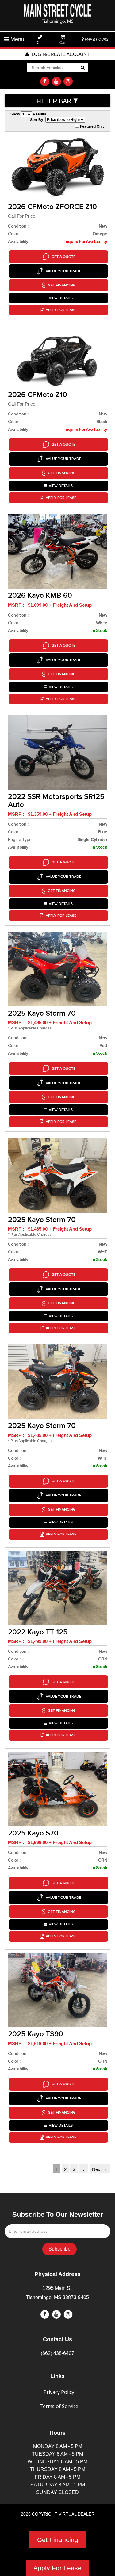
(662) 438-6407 (57, 2353)
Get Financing (58, 2540)
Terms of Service (59, 2406)
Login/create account (60, 54)
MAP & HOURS (96, 39)
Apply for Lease (61, 310)
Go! (82, 68)
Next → (100, 2169)
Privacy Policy (59, 2392)
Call (40, 43)
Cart (63, 43)
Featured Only (92, 126)
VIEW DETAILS (61, 298)
